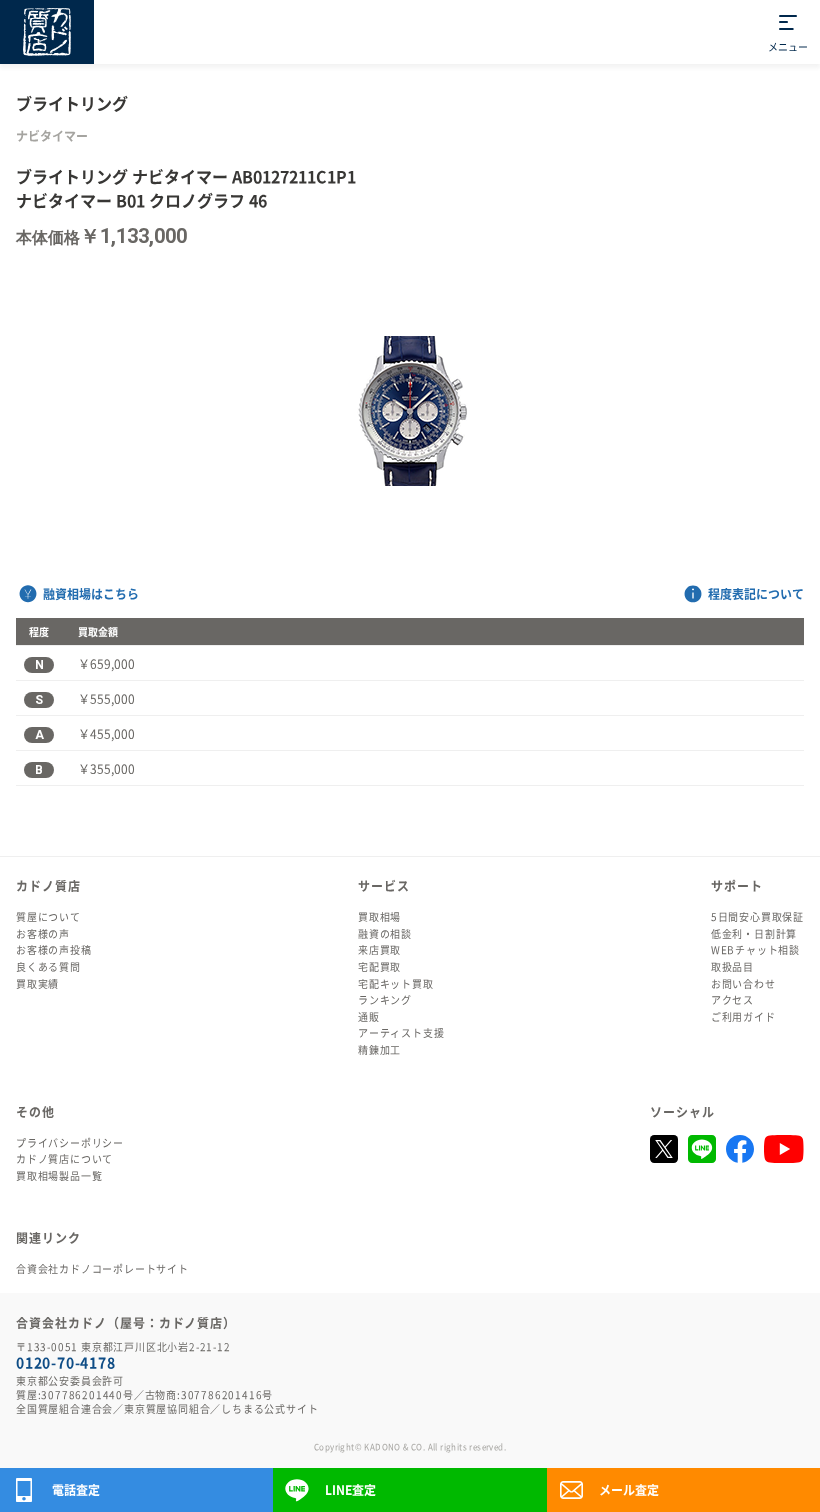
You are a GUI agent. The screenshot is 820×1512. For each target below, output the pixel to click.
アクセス (732, 1000)
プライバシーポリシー (70, 1143)
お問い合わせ (743, 984)
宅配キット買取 (396, 984)
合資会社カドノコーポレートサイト (102, 1269)
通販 (369, 1017)
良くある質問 (48, 967)
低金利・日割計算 (754, 934)
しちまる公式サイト (269, 1409)
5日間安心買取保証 (757, 917)
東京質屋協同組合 (167, 1409)
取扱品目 (732, 967)
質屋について (48, 917)
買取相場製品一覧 (59, 1176)
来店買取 (379, 950)
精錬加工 (379, 1050)
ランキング (385, 1000)
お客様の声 (43, 934)
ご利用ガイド (743, 1017)
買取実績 (37, 984)
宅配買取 (379, 967)
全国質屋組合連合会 (64, 1409)
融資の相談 (385, 934)
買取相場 (379, 917)
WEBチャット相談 (755, 950)
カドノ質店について (64, 1159)
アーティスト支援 (401, 1033)
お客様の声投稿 (54, 950)
